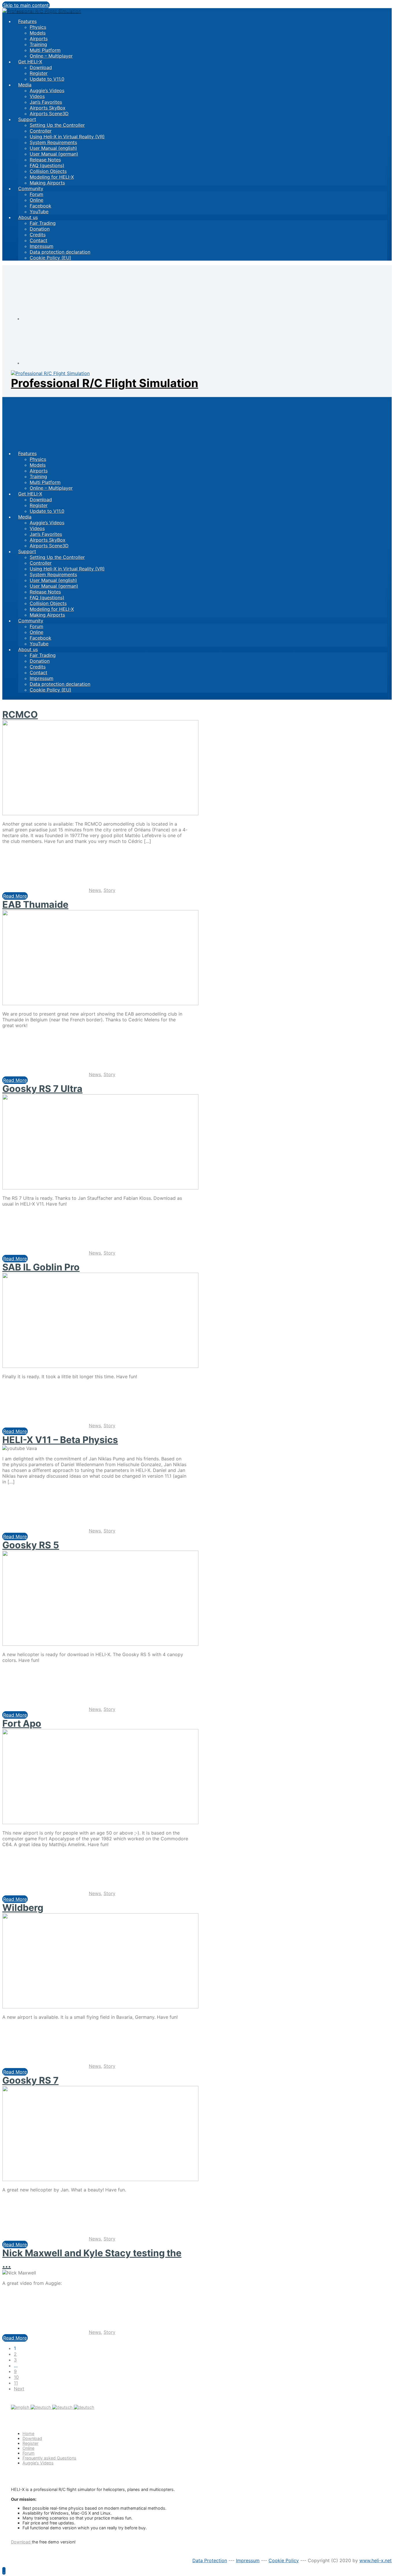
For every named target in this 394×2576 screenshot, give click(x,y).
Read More (15, 896)
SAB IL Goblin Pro (41, 1267)
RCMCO (20, 714)
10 (16, 2377)
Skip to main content (26, 5)
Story (109, 890)
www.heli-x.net (376, 2560)
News (95, 890)
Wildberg (23, 1908)
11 (16, 2383)
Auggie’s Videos (38, 2463)
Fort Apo (22, 1723)
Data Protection (210, 2560)
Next (19, 2389)
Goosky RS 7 (30, 2080)
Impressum (248, 2560)
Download (32, 2438)
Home (28, 2433)
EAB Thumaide (35, 904)
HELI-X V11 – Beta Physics (60, 1440)
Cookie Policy (284, 2560)
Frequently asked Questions (49, 2458)
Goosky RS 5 (31, 1545)
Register (30, 2443)
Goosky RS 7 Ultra (42, 1089)
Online (28, 2448)
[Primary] (48, 423)
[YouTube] (66, 363)
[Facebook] (66, 319)
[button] (4, 2571)
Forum (29, 2453)
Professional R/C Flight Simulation (105, 383)
